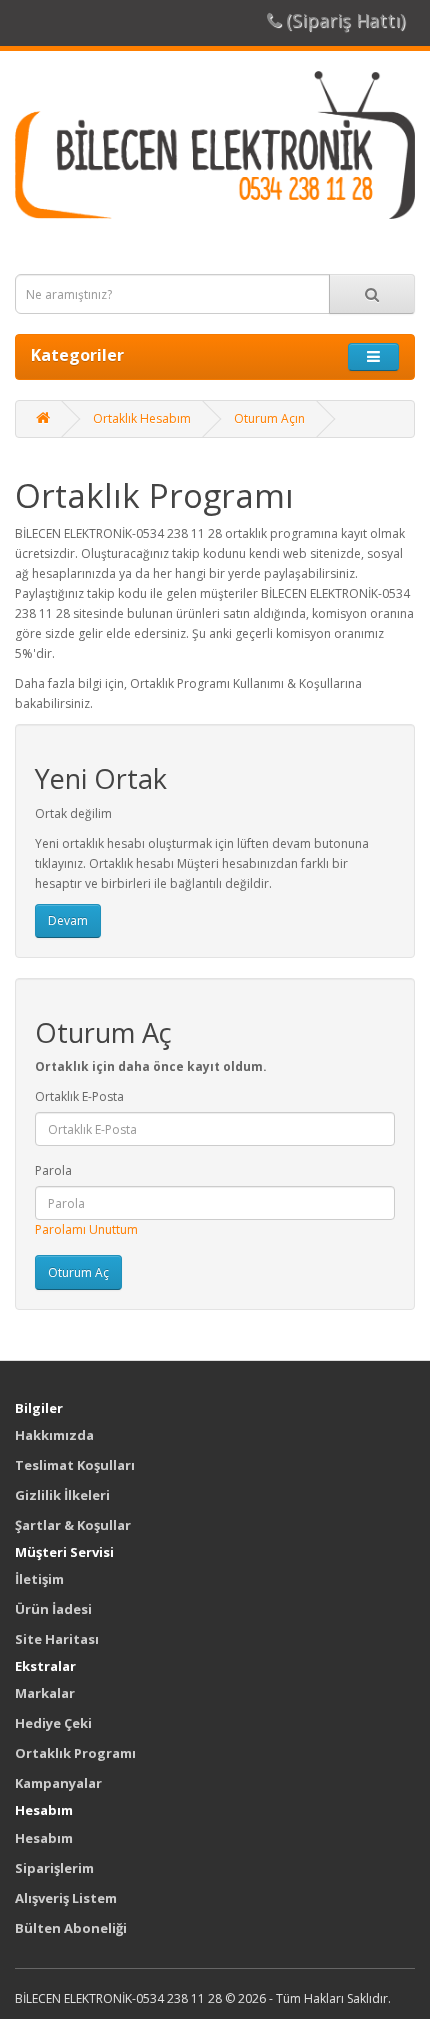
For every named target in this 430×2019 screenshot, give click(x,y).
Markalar (45, 1693)
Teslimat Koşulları (75, 1465)
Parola (53, 1170)
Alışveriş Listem (66, 1898)
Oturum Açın (269, 418)
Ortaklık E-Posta (79, 1096)
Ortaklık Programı (75, 1753)
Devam (68, 920)
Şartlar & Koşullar (73, 1525)
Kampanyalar (58, 1783)
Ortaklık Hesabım (142, 418)
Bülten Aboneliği (71, 1928)
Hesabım (44, 1838)
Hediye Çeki (53, 1723)
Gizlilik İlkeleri (62, 1495)
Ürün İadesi (53, 1609)
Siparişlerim (54, 1868)
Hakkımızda (54, 1435)
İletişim (39, 1579)
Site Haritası (57, 1639)
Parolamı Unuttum (86, 1229)
